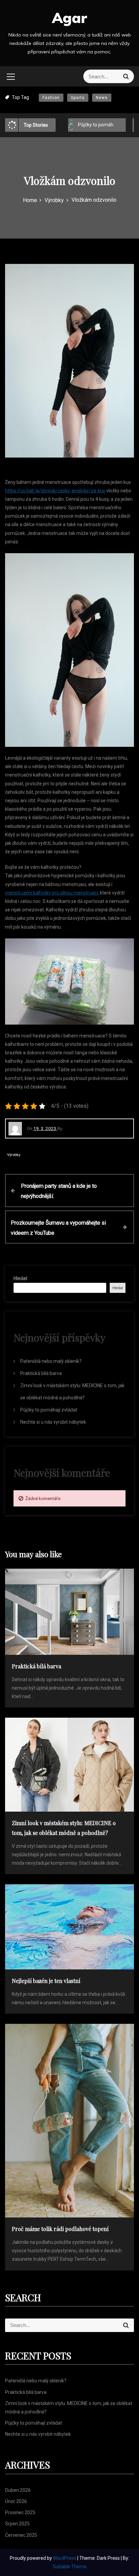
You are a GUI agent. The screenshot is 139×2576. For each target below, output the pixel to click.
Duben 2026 (18, 2490)
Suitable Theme (70, 2567)
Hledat (20, 1278)
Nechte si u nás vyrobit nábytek (53, 1422)
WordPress (65, 2558)
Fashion (51, 98)
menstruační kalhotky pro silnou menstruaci (51, 893)
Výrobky (14, 1155)
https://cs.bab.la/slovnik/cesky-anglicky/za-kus (55, 491)
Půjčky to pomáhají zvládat (78, 125)
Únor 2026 (16, 2501)
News (102, 98)
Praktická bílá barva (41, 1373)
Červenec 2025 (21, 2535)
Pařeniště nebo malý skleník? (51, 1361)
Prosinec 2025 (20, 2512)
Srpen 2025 (17, 2524)
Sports (78, 98)
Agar (69, 18)
